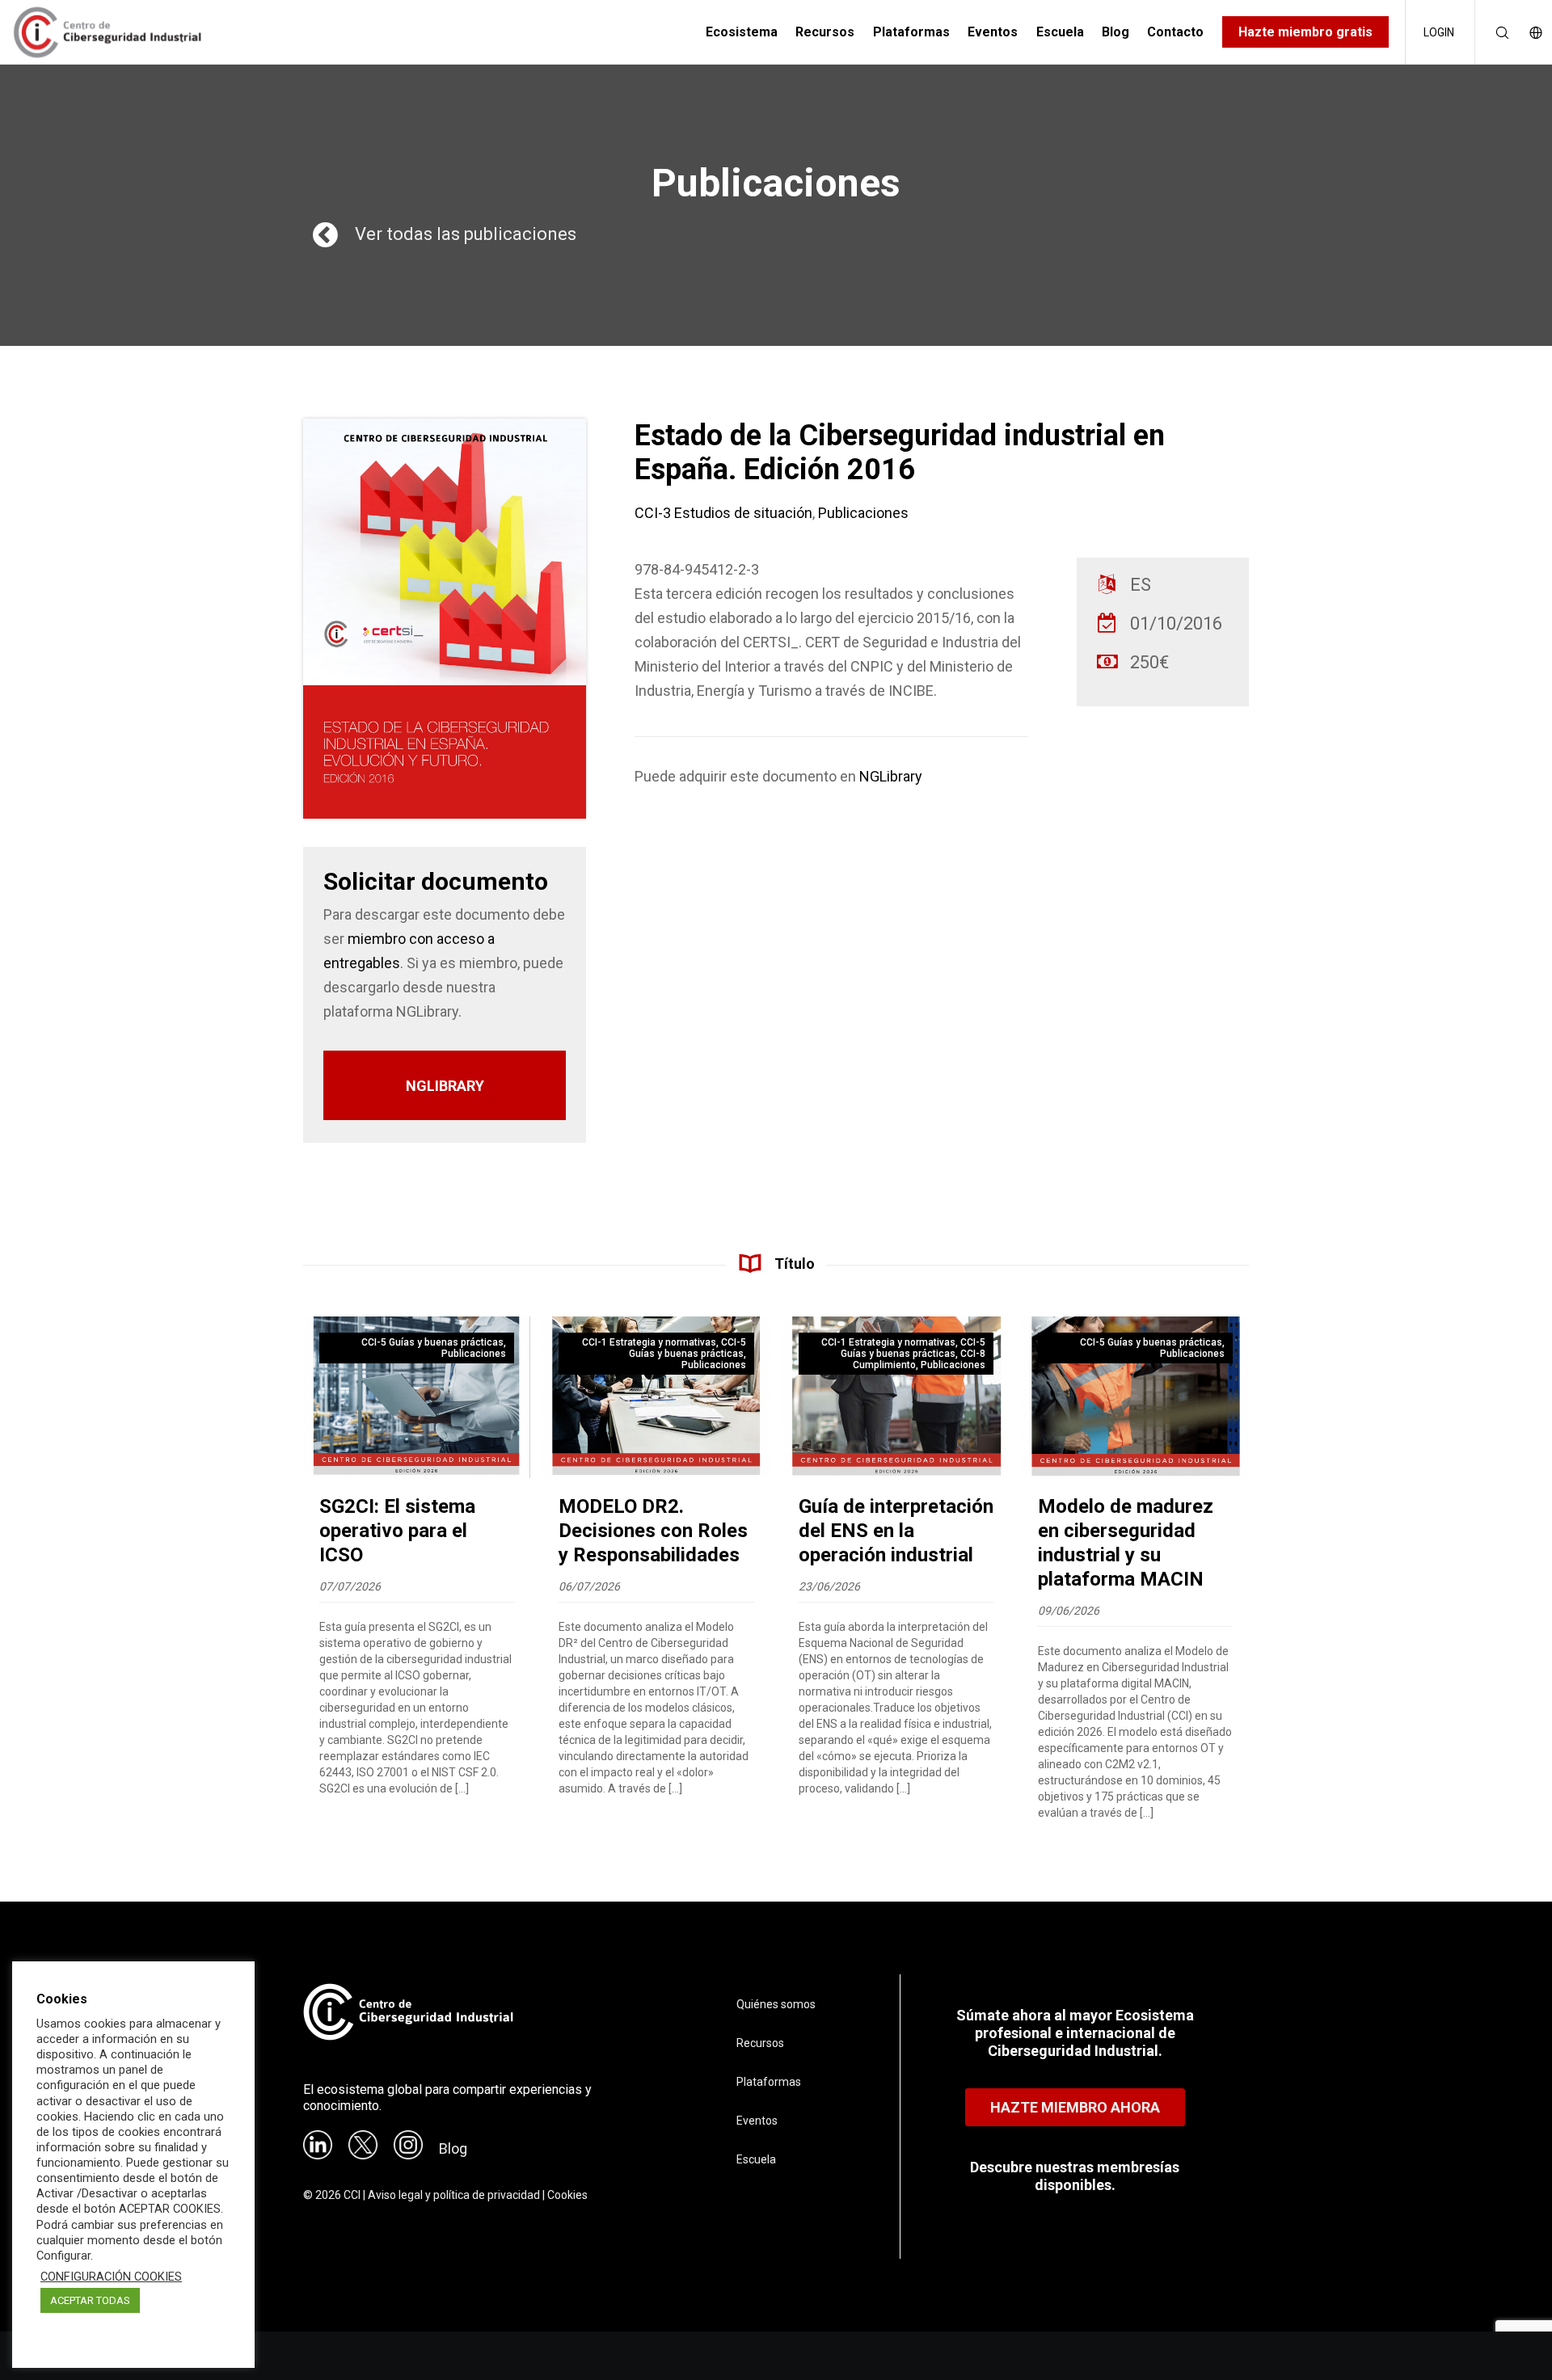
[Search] (1492, 32)
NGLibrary (891, 776)
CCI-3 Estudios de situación (723, 513)
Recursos (760, 2043)
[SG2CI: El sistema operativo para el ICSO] (417, 1397)
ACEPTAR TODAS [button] (90, 2300)
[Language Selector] (1527, 32)
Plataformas (769, 2082)
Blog (453, 2148)
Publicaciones (863, 513)
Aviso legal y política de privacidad (454, 2195)
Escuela (756, 2159)
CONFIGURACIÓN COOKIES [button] (111, 2277)
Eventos (757, 2121)
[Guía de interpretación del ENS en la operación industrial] (896, 1397)
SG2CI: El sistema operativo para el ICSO (397, 1531)
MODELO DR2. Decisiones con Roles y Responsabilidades (653, 1531)
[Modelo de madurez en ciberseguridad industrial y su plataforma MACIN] (1135, 1397)
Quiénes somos (776, 2004)
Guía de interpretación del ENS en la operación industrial (896, 1531)
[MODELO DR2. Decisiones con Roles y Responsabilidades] (656, 1397)
